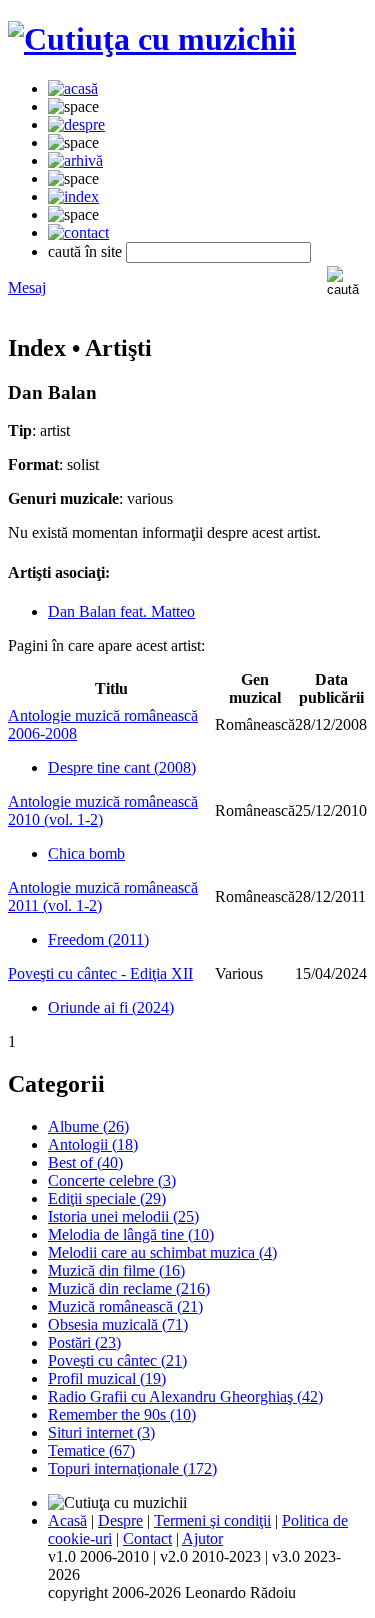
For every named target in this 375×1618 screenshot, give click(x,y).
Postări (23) (84, 1342)
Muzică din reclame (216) (129, 1288)
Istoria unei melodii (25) (123, 1216)
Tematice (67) (91, 1450)
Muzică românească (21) (125, 1306)
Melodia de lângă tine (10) (131, 1234)
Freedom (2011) (98, 939)
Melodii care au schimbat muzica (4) (162, 1252)
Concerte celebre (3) (112, 1180)
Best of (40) (85, 1162)
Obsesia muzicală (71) (118, 1324)
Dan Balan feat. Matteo (121, 611)
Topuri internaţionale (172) (132, 1468)
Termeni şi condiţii (212, 1520)
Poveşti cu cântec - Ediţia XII (100, 973)
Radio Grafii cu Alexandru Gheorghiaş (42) (185, 1396)
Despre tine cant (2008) (122, 767)
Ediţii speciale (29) (107, 1198)
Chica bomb (86, 853)
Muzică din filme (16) (116, 1270)
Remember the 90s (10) (122, 1414)
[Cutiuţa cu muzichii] (152, 39)
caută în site (85, 251)
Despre (120, 1520)
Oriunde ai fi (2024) (111, 1007)
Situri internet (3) (101, 1432)
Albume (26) (88, 1126)
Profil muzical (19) (107, 1378)
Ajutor (202, 1538)
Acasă (67, 1520)
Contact (147, 1538)
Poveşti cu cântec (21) (117, 1360)
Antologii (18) (93, 1144)
